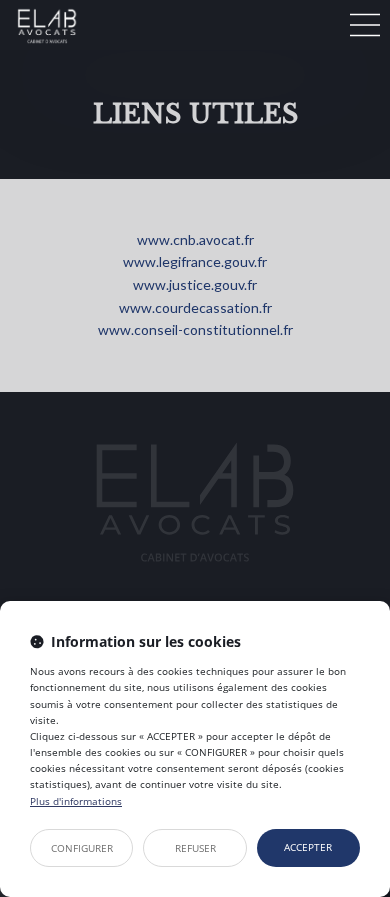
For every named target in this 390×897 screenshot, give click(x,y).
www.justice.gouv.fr (195, 284)
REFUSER (195, 848)
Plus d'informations (76, 801)
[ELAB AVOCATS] (169, 25)
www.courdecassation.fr (195, 307)
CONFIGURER (82, 848)
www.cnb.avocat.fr (195, 239)
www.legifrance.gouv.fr (195, 261)
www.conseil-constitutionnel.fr (195, 329)
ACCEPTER (308, 847)
